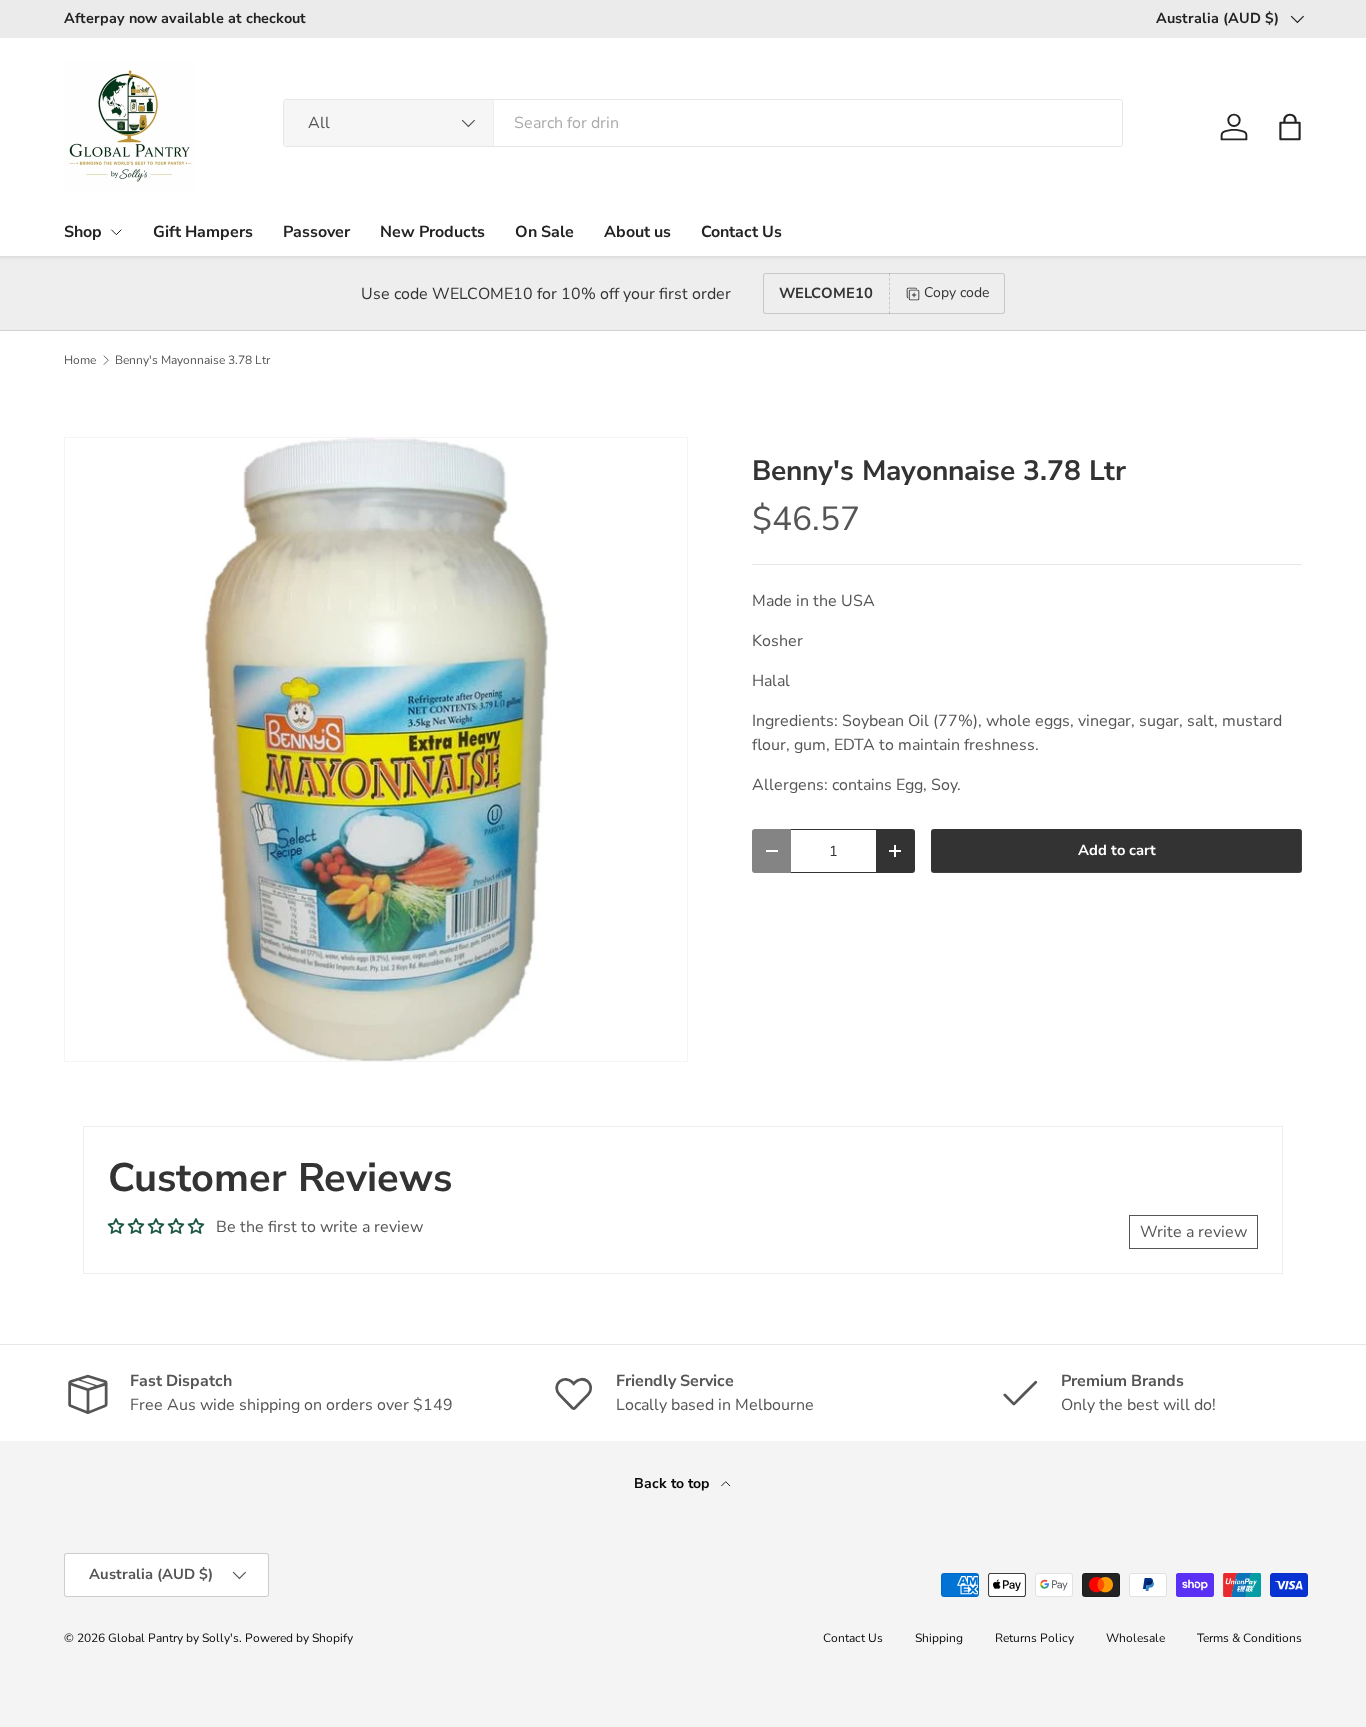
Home (80, 360)
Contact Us (741, 232)
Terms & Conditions (1249, 1638)
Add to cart (1117, 850)
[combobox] (703, 123)
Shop (83, 232)
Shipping (939, 1638)
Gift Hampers (203, 232)
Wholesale (1135, 1638)
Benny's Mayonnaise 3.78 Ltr (192, 360)
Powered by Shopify (299, 1638)
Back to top (673, 1483)
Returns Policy (1034, 1638)
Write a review (1193, 1232)
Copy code (956, 292)
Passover (316, 232)
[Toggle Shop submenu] (116, 232)
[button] (1290, 127)
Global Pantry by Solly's (173, 1638)
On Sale (544, 232)
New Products (432, 232)
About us (637, 232)
